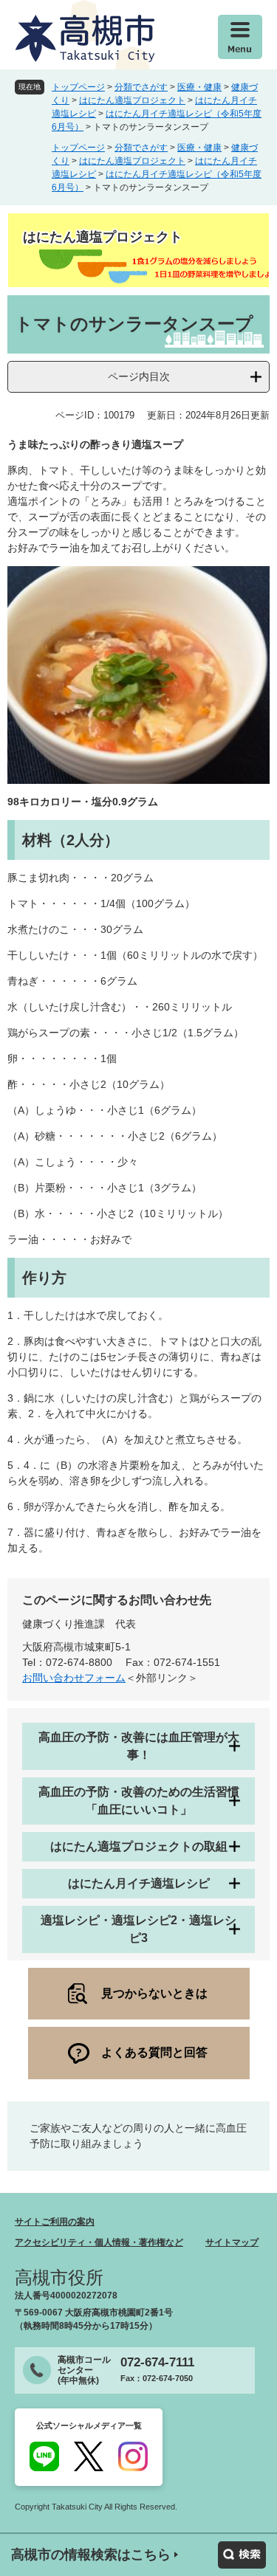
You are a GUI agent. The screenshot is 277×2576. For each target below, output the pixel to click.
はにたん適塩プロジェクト (132, 100)
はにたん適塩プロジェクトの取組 (139, 1846)
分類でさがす (141, 87)
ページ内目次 (139, 376)
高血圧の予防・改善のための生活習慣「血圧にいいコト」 (139, 1801)
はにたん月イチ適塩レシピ (139, 1883)
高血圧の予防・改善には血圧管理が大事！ (139, 1746)
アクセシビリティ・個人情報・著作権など (99, 2242)
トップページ (78, 87)
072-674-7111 (157, 2362)
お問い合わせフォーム (74, 1678)
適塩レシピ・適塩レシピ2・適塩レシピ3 (138, 1929)
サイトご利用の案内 (55, 2222)
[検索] (242, 2555)
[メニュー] (240, 37)
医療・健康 (199, 87)
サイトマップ (232, 2242)
